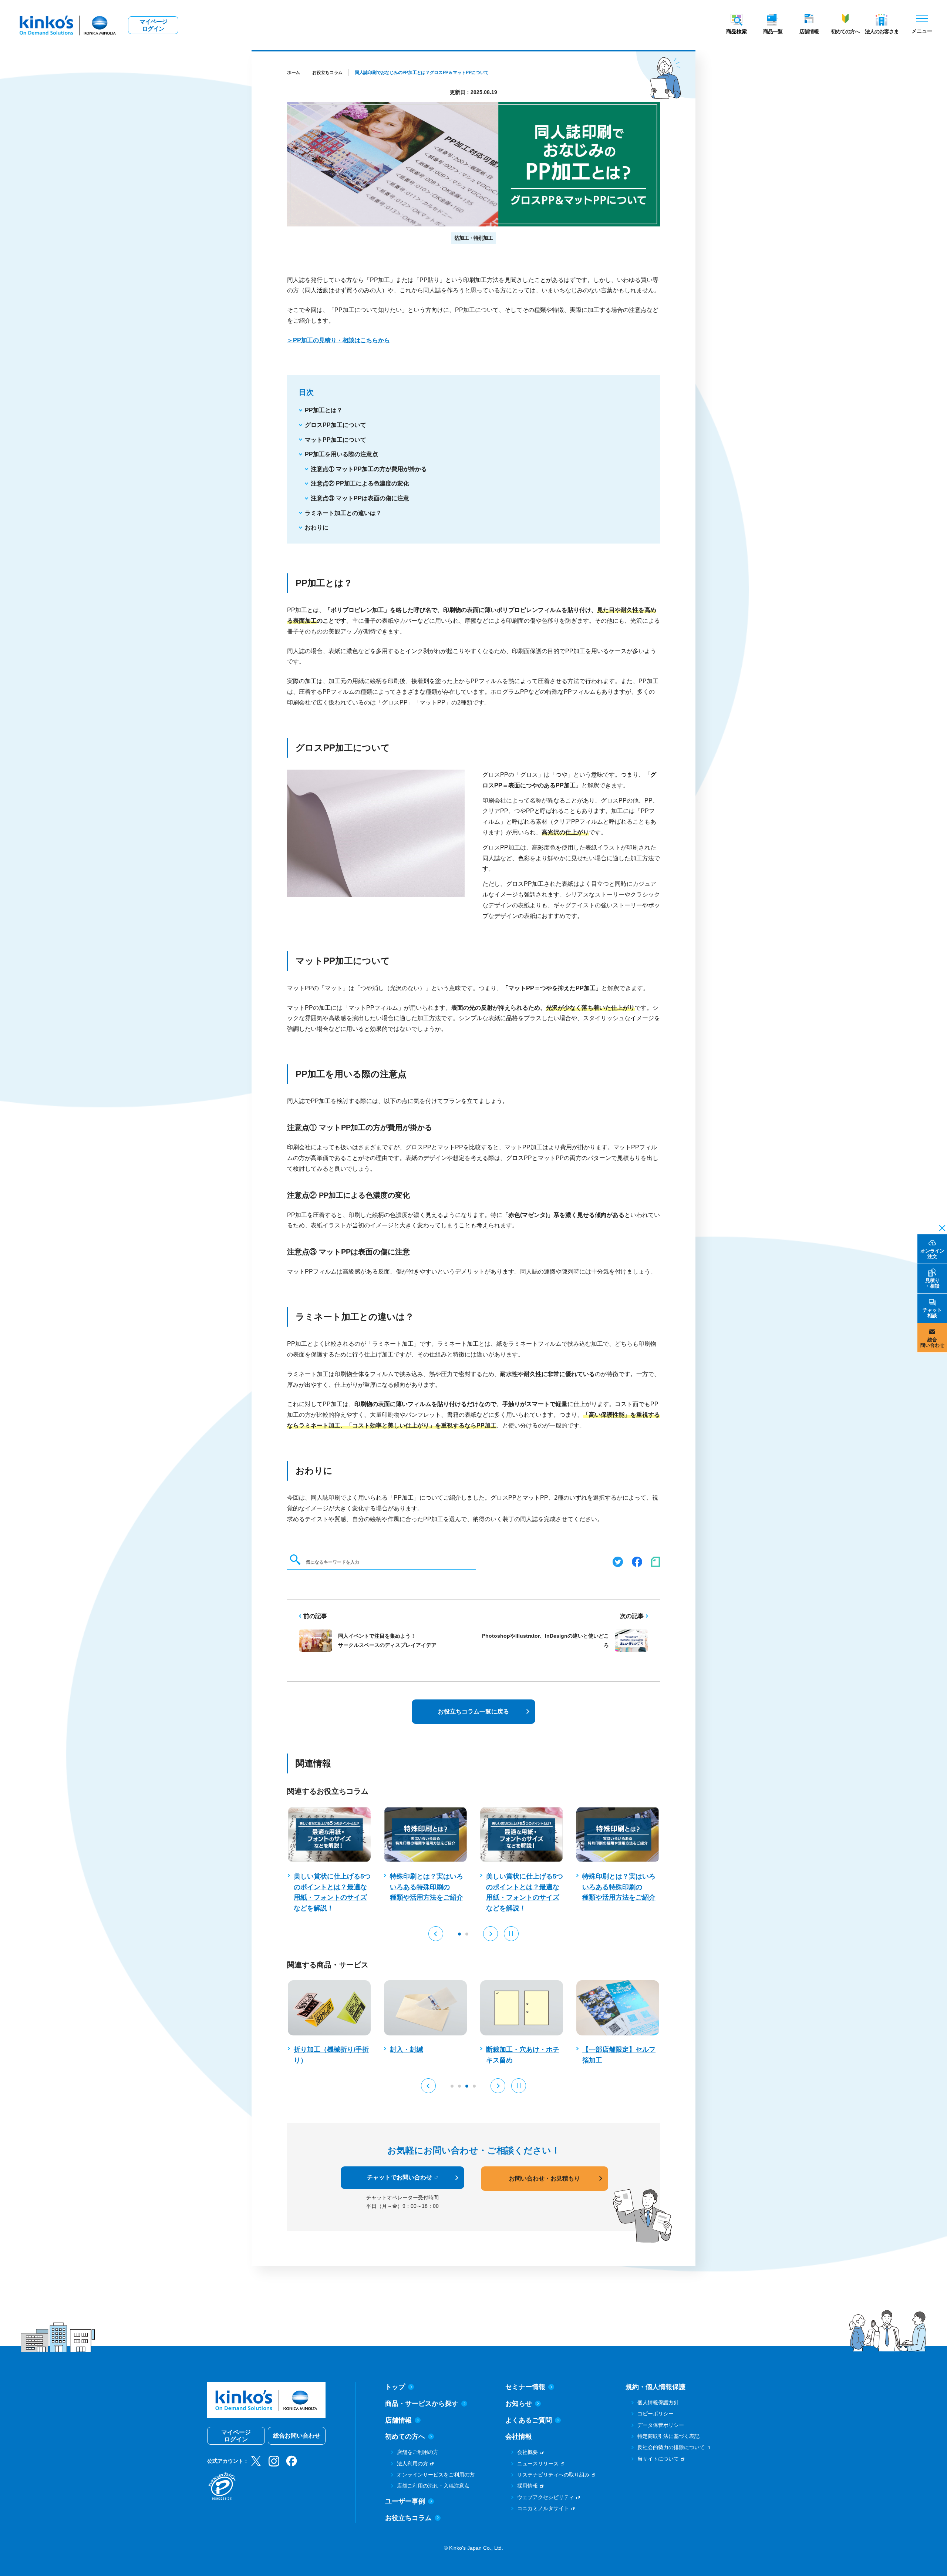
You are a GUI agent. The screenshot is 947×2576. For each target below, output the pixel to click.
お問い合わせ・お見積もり (545, 2178)
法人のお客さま (882, 31)
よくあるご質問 (529, 2420)
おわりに (317, 527)
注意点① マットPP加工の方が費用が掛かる (369, 469)
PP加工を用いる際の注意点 (341, 454)
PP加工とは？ (324, 410)
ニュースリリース (538, 2464)
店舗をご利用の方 (418, 2452)
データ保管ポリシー (661, 2425)
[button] (436, 1934)
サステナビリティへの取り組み (553, 2475)
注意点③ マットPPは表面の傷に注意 (360, 498)
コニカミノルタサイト (543, 2508)
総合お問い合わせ (297, 2436)
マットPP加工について (336, 440)
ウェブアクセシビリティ (546, 2497)
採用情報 (528, 2486)
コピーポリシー (656, 2414)
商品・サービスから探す (422, 2404)
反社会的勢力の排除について (671, 2447)
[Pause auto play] (511, 1934)
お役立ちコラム (327, 73)
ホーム (294, 73)
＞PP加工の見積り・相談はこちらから (338, 340)
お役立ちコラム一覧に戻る (473, 1711)
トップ (395, 2387)
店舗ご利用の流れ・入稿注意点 (433, 2486)
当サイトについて (658, 2459)
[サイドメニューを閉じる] (940, 1227)
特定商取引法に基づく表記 (668, 2436)
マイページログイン (153, 25)
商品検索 (737, 31)
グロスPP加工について (336, 425)
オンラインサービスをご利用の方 (436, 2475)
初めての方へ (845, 31)
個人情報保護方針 (658, 2402)
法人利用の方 (412, 2464)
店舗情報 (809, 31)
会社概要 (528, 2452)
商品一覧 (773, 31)
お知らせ (519, 2404)
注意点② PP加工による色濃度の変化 (360, 483)
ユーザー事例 (405, 2501)
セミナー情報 (525, 2387)
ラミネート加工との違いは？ (343, 513)
